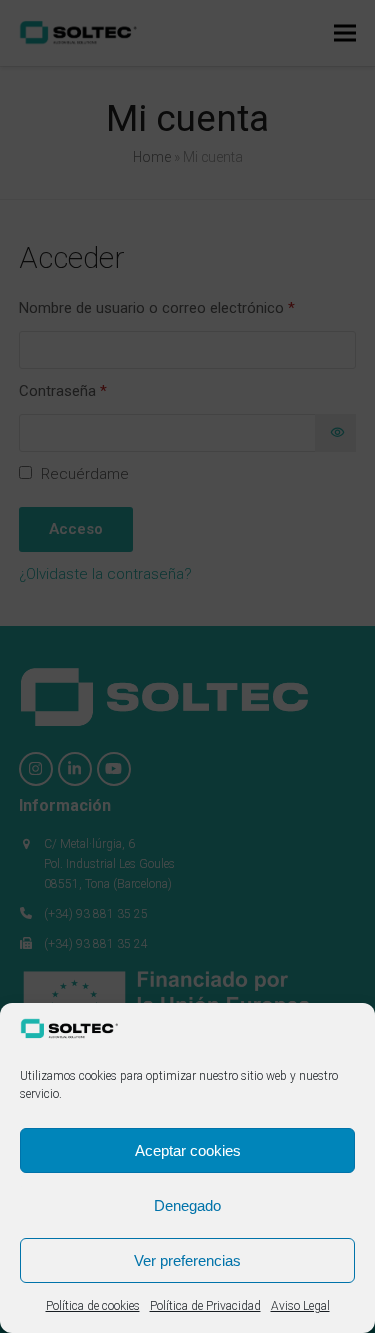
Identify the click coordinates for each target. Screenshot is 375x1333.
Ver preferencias (187, 1260)
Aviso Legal (300, 1306)
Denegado (187, 1205)
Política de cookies (93, 1306)
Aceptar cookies (188, 1150)
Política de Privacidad (205, 1306)
